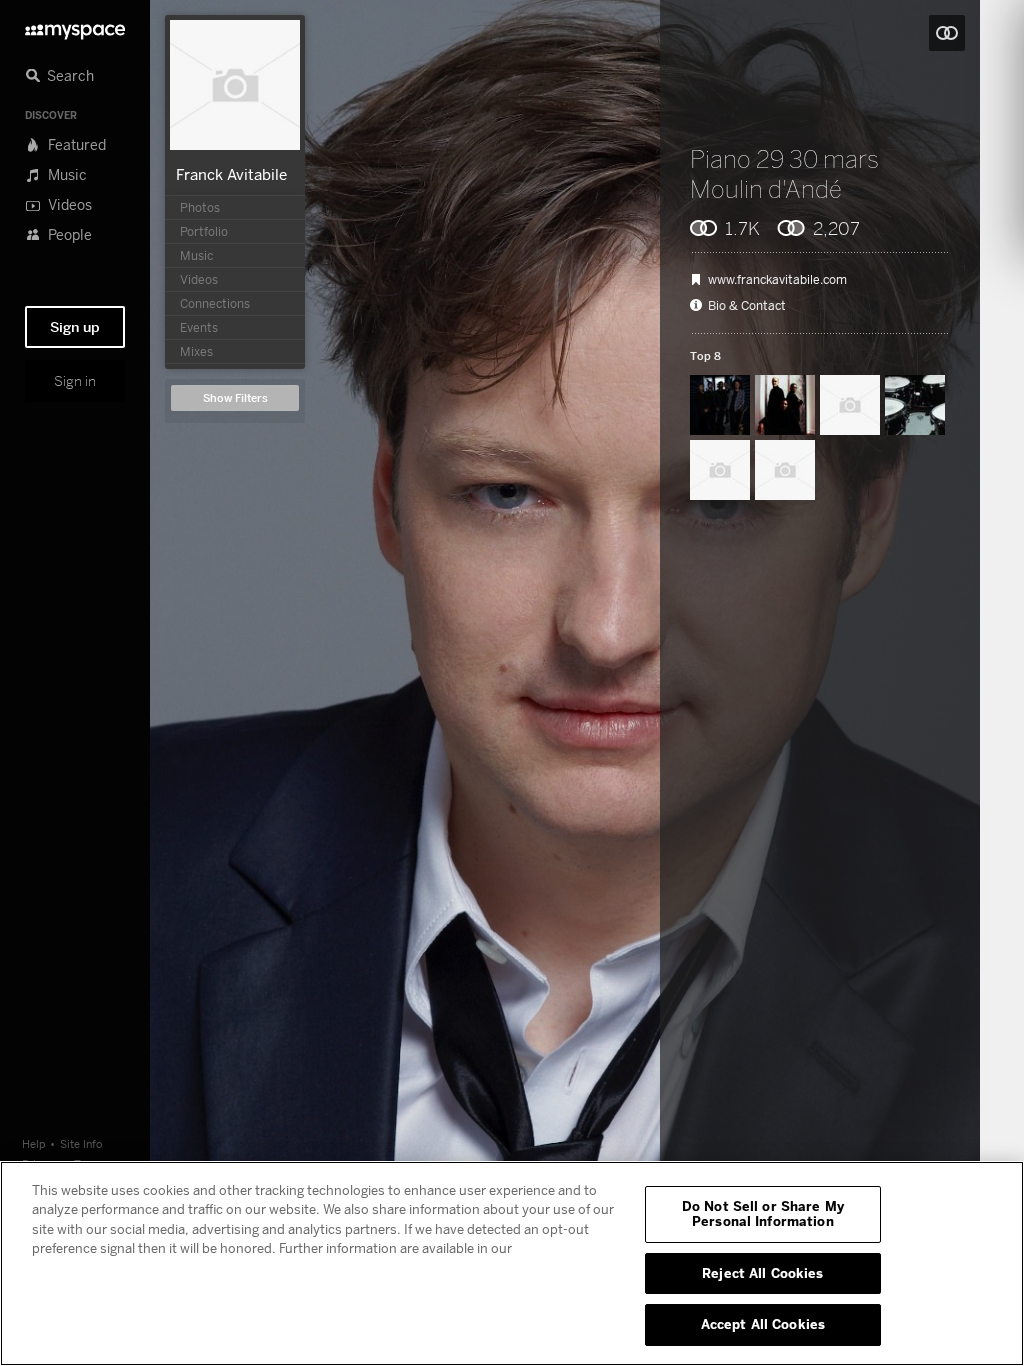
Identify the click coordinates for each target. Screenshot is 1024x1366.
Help (34, 1143)
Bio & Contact (747, 306)
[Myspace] (75, 26)
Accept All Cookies (763, 1324)
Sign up (75, 327)
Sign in (75, 381)
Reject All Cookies (762, 1273)
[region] (512, 1263)
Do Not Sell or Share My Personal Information (763, 1214)
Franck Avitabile (231, 174)
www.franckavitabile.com (777, 280)
